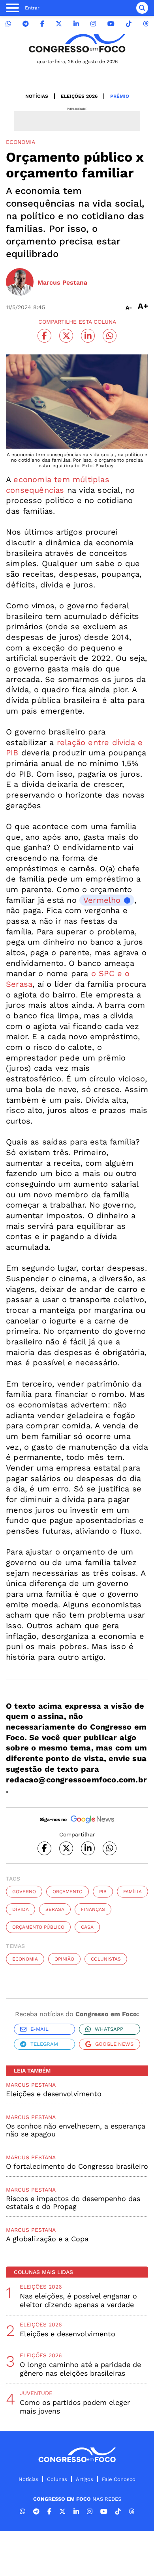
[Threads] (146, 24)
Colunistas (106, 1959)
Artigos (85, 2479)
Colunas (57, 2479)
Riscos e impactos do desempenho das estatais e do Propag (73, 2202)
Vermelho (102, 900)
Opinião (64, 1959)
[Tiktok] (129, 24)
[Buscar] (142, 8)
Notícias (37, 96)
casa (87, 1927)
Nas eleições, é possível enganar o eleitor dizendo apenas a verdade (78, 2300)
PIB (103, 1892)
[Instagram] (93, 24)
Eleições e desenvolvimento (54, 2094)
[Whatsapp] (8, 24)
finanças (93, 1909)
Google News (114, 2044)
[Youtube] (111, 24)
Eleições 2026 (79, 96)
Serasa (55, 1909)
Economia (25, 1959)
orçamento (68, 1892)
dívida (21, 1909)
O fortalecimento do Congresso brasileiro (77, 2166)
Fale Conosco (119, 2479)
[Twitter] (59, 24)
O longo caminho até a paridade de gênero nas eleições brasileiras (80, 2369)
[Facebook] (42, 24)
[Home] (77, 43)
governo (24, 1892)
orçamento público (38, 1927)
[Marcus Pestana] (20, 283)
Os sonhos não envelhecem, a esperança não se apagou (76, 2130)
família (132, 1892)
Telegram (44, 2044)
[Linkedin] (76, 24)
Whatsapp (109, 2029)
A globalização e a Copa (47, 2239)
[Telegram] (26, 24)
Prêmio (120, 96)
